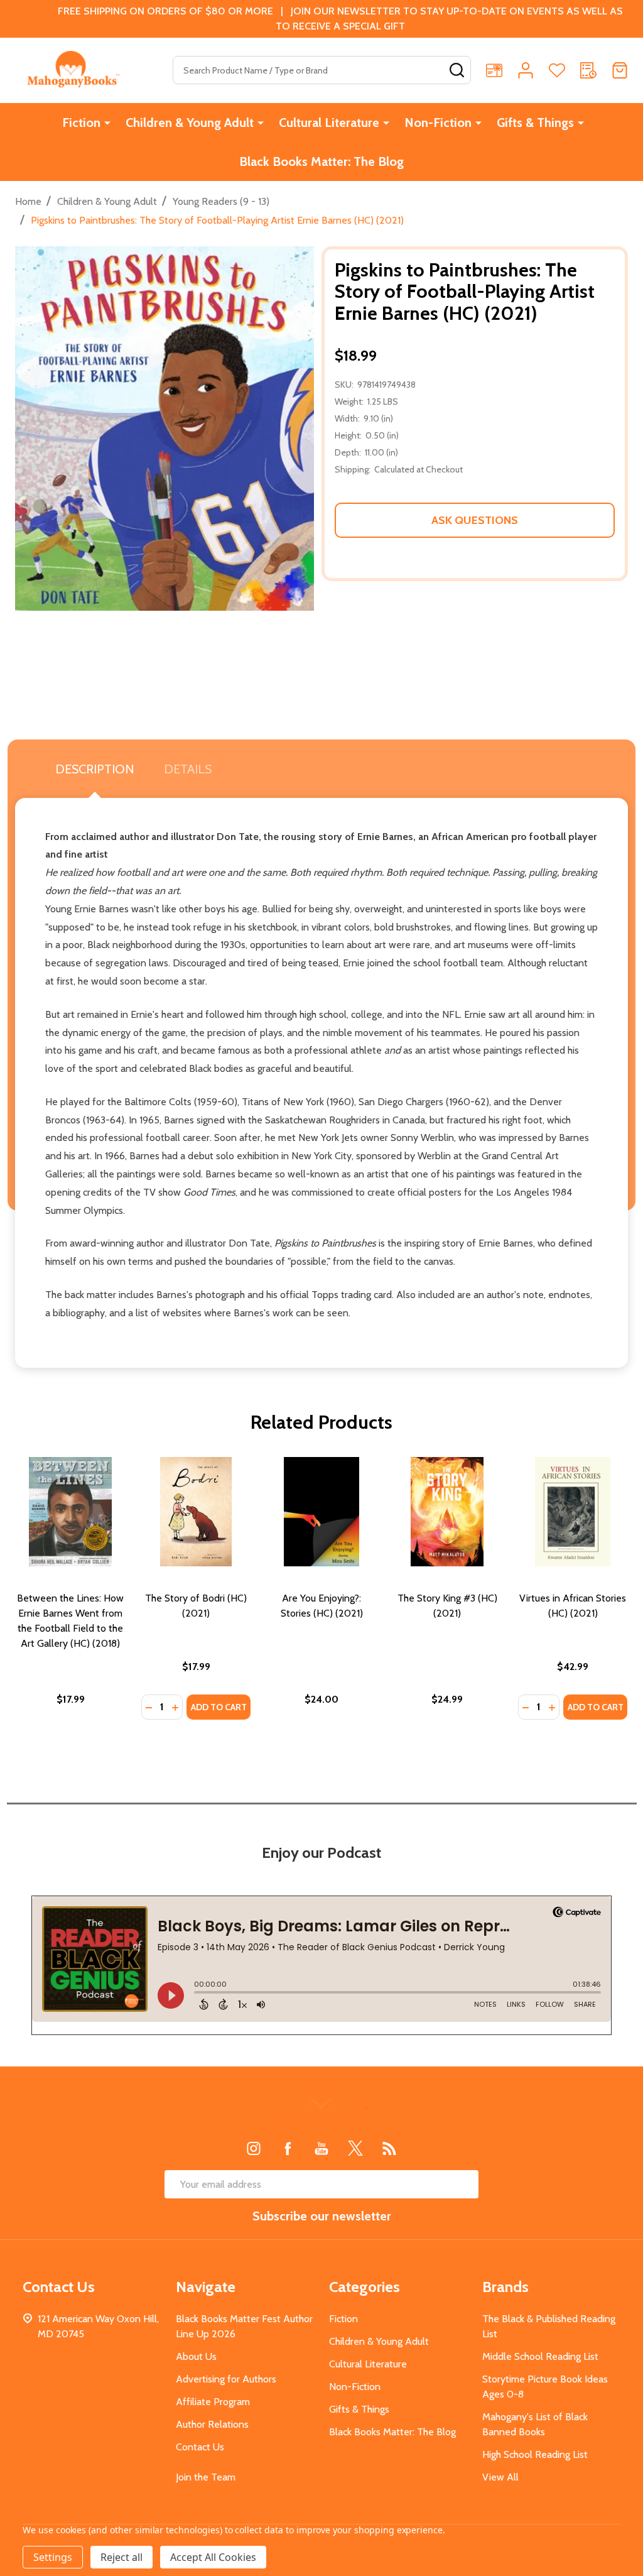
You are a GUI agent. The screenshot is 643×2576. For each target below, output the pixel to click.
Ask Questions (475, 520)
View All (500, 2477)
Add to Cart (219, 1707)
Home (28, 201)
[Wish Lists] (557, 70)
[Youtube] (321, 2148)
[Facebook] (288, 2148)
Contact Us (200, 2447)
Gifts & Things (535, 123)
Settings (53, 2557)
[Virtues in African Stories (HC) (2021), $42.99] (573, 1512)
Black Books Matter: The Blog (321, 161)
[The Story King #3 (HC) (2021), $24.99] (447, 1512)
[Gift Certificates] (494, 70)
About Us (196, 2356)
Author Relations (212, 2424)
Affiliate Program (213, 2402)
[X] (355, 2148)
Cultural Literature (329, 123)
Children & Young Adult (190, 123)
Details (188, 769)
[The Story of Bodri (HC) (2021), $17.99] (196, 1512)
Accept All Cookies (213, 2557)
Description (95, 769)
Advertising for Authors (226, 2379)
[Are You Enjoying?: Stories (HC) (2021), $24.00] (321, 1512)
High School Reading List (535, 2454)
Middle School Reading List (540, 2356)
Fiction (81, 123)
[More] (107, 123)
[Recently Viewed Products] (588, 70)
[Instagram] (254, 2148)
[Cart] (620, 70)
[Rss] (389, 2148)
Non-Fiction (438, 123)
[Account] (526, 70)
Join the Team (206, 2477)
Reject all (122, 2557)
